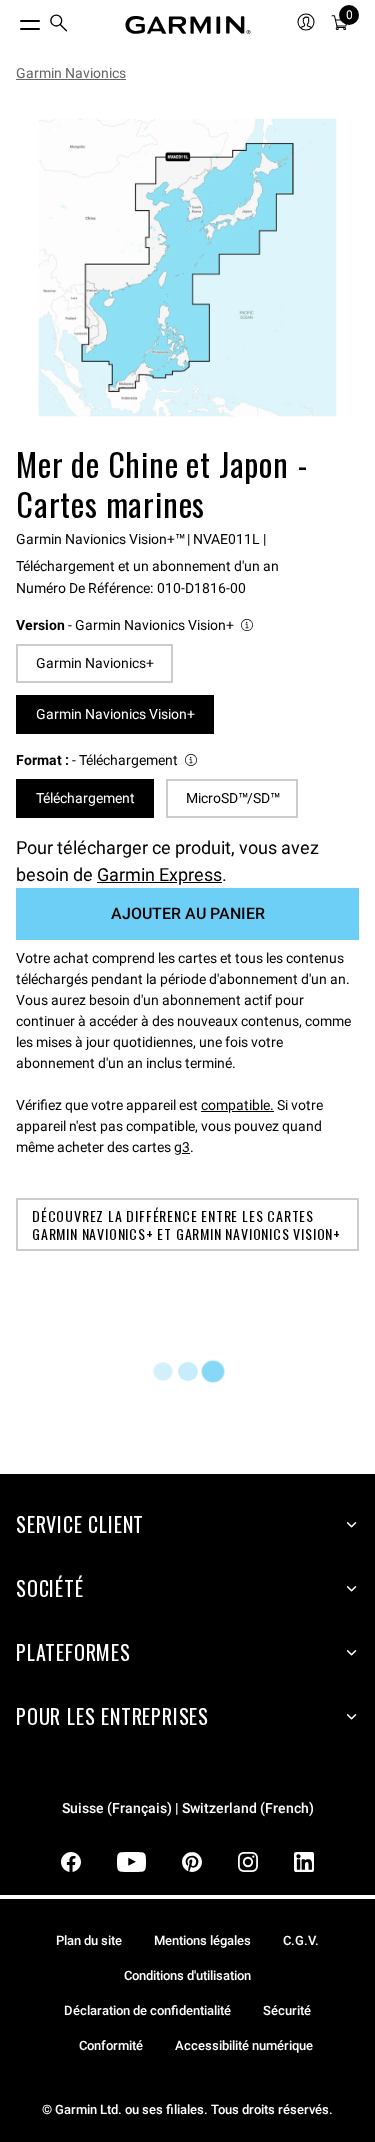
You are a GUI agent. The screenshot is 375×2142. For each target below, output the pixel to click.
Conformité (111, 2045)
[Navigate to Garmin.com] (188, 25)
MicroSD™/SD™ (232, 798)
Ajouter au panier (188, 913)
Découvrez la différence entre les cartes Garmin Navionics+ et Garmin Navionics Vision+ (186, 1224)
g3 (182, 1147)
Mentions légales (202, 1940)
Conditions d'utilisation (187, 1975)
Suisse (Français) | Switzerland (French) (188, 1808)
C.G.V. (301, 1940)
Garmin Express (159, 874)
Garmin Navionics (71, 73)
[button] (136, 625)
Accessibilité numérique (244, 2045)
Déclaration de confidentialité (147, 2010)
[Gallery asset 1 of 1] (187, 267)
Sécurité (287, 2010)
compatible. (237, 1105)
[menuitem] (59, 25)
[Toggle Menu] (12, 20)
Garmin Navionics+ (95, 663)
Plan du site (89, 1940)
